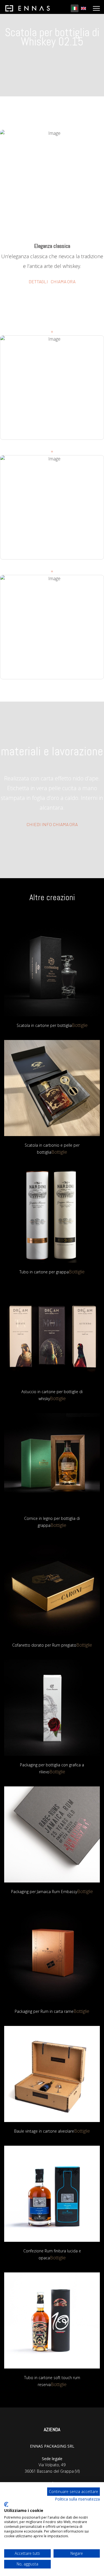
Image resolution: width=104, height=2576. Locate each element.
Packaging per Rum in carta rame (44, 2011)
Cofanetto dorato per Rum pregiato (44, 1645)
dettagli (38, 281)
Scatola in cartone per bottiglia (44, 1025)
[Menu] (96, 8)
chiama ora (63, 281)
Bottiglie (80, 1025)
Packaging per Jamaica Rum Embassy (44, 1892)
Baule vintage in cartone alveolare (44, 2131)
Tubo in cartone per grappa (44, 1272)
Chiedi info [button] (39, 824)
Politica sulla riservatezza (77, 2499)
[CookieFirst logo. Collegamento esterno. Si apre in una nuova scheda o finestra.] (6, 2504)
